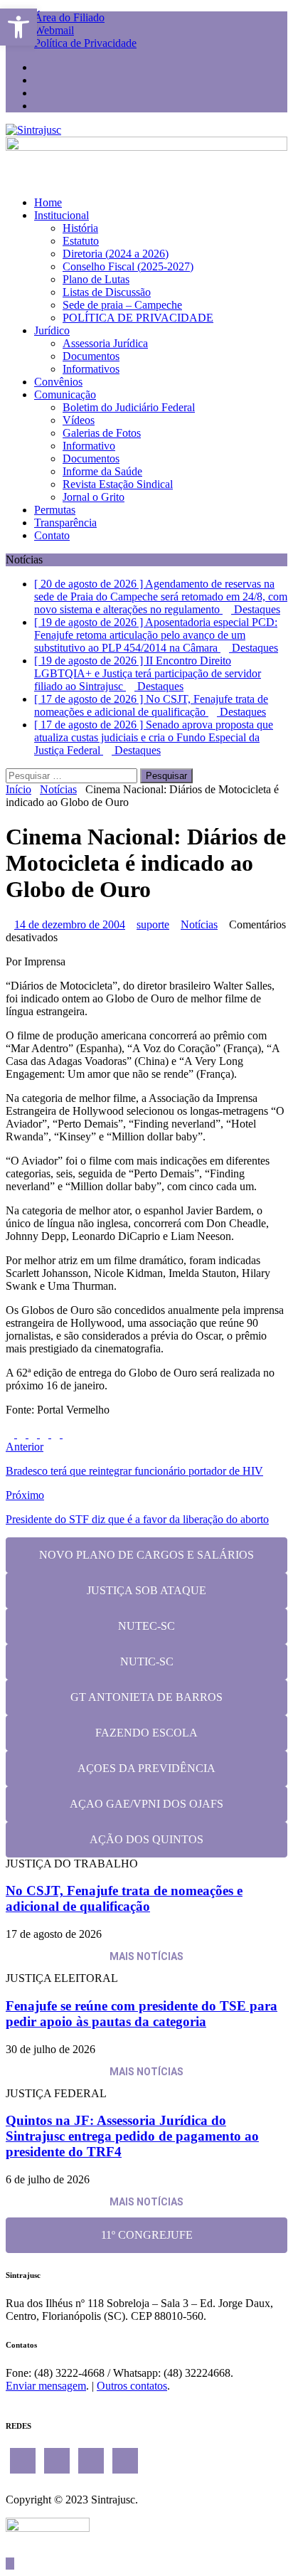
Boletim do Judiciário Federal (129, 407)
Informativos (91, 369)
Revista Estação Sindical (118, 484)
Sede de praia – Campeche (122, 305)
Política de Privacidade (85, 43)
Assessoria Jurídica (105, 343)
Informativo (89, 446)
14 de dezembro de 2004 (70, 924)
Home (48, 202)
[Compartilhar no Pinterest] (46, 1434)
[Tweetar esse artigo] (23, 1434)
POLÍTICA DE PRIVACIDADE (138, 318)
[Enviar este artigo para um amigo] (57, 1434)
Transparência (65, 523)
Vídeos (79, 420)
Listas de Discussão (107, 292)
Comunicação (65, 394)
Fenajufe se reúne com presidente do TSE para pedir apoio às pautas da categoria (142, 2014)
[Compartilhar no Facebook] (11, 1434)
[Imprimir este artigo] (67, 1434)
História (80, 228)
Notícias (199, 924)
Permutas (55, 510)
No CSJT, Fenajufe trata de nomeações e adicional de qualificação (124, 1898)
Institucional (62, 215)
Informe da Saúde (102, 471)
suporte (153, 924)
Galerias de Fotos (102, 433)
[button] (18, 27)
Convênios (58, 382)
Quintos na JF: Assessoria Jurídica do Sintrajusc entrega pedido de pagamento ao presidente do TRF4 (132, 2136)
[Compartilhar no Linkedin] (34, 1434)
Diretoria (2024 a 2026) (116, 254)
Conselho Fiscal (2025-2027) (128, 266)
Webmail (54, 30)
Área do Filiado (69, 17)
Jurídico (52, 330)
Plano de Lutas (96, 279)
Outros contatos (132, 2386)
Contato (52, 535)
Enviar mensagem (46, 2386)
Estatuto (81, 241)
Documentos (91, 356)
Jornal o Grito (94, 497)
